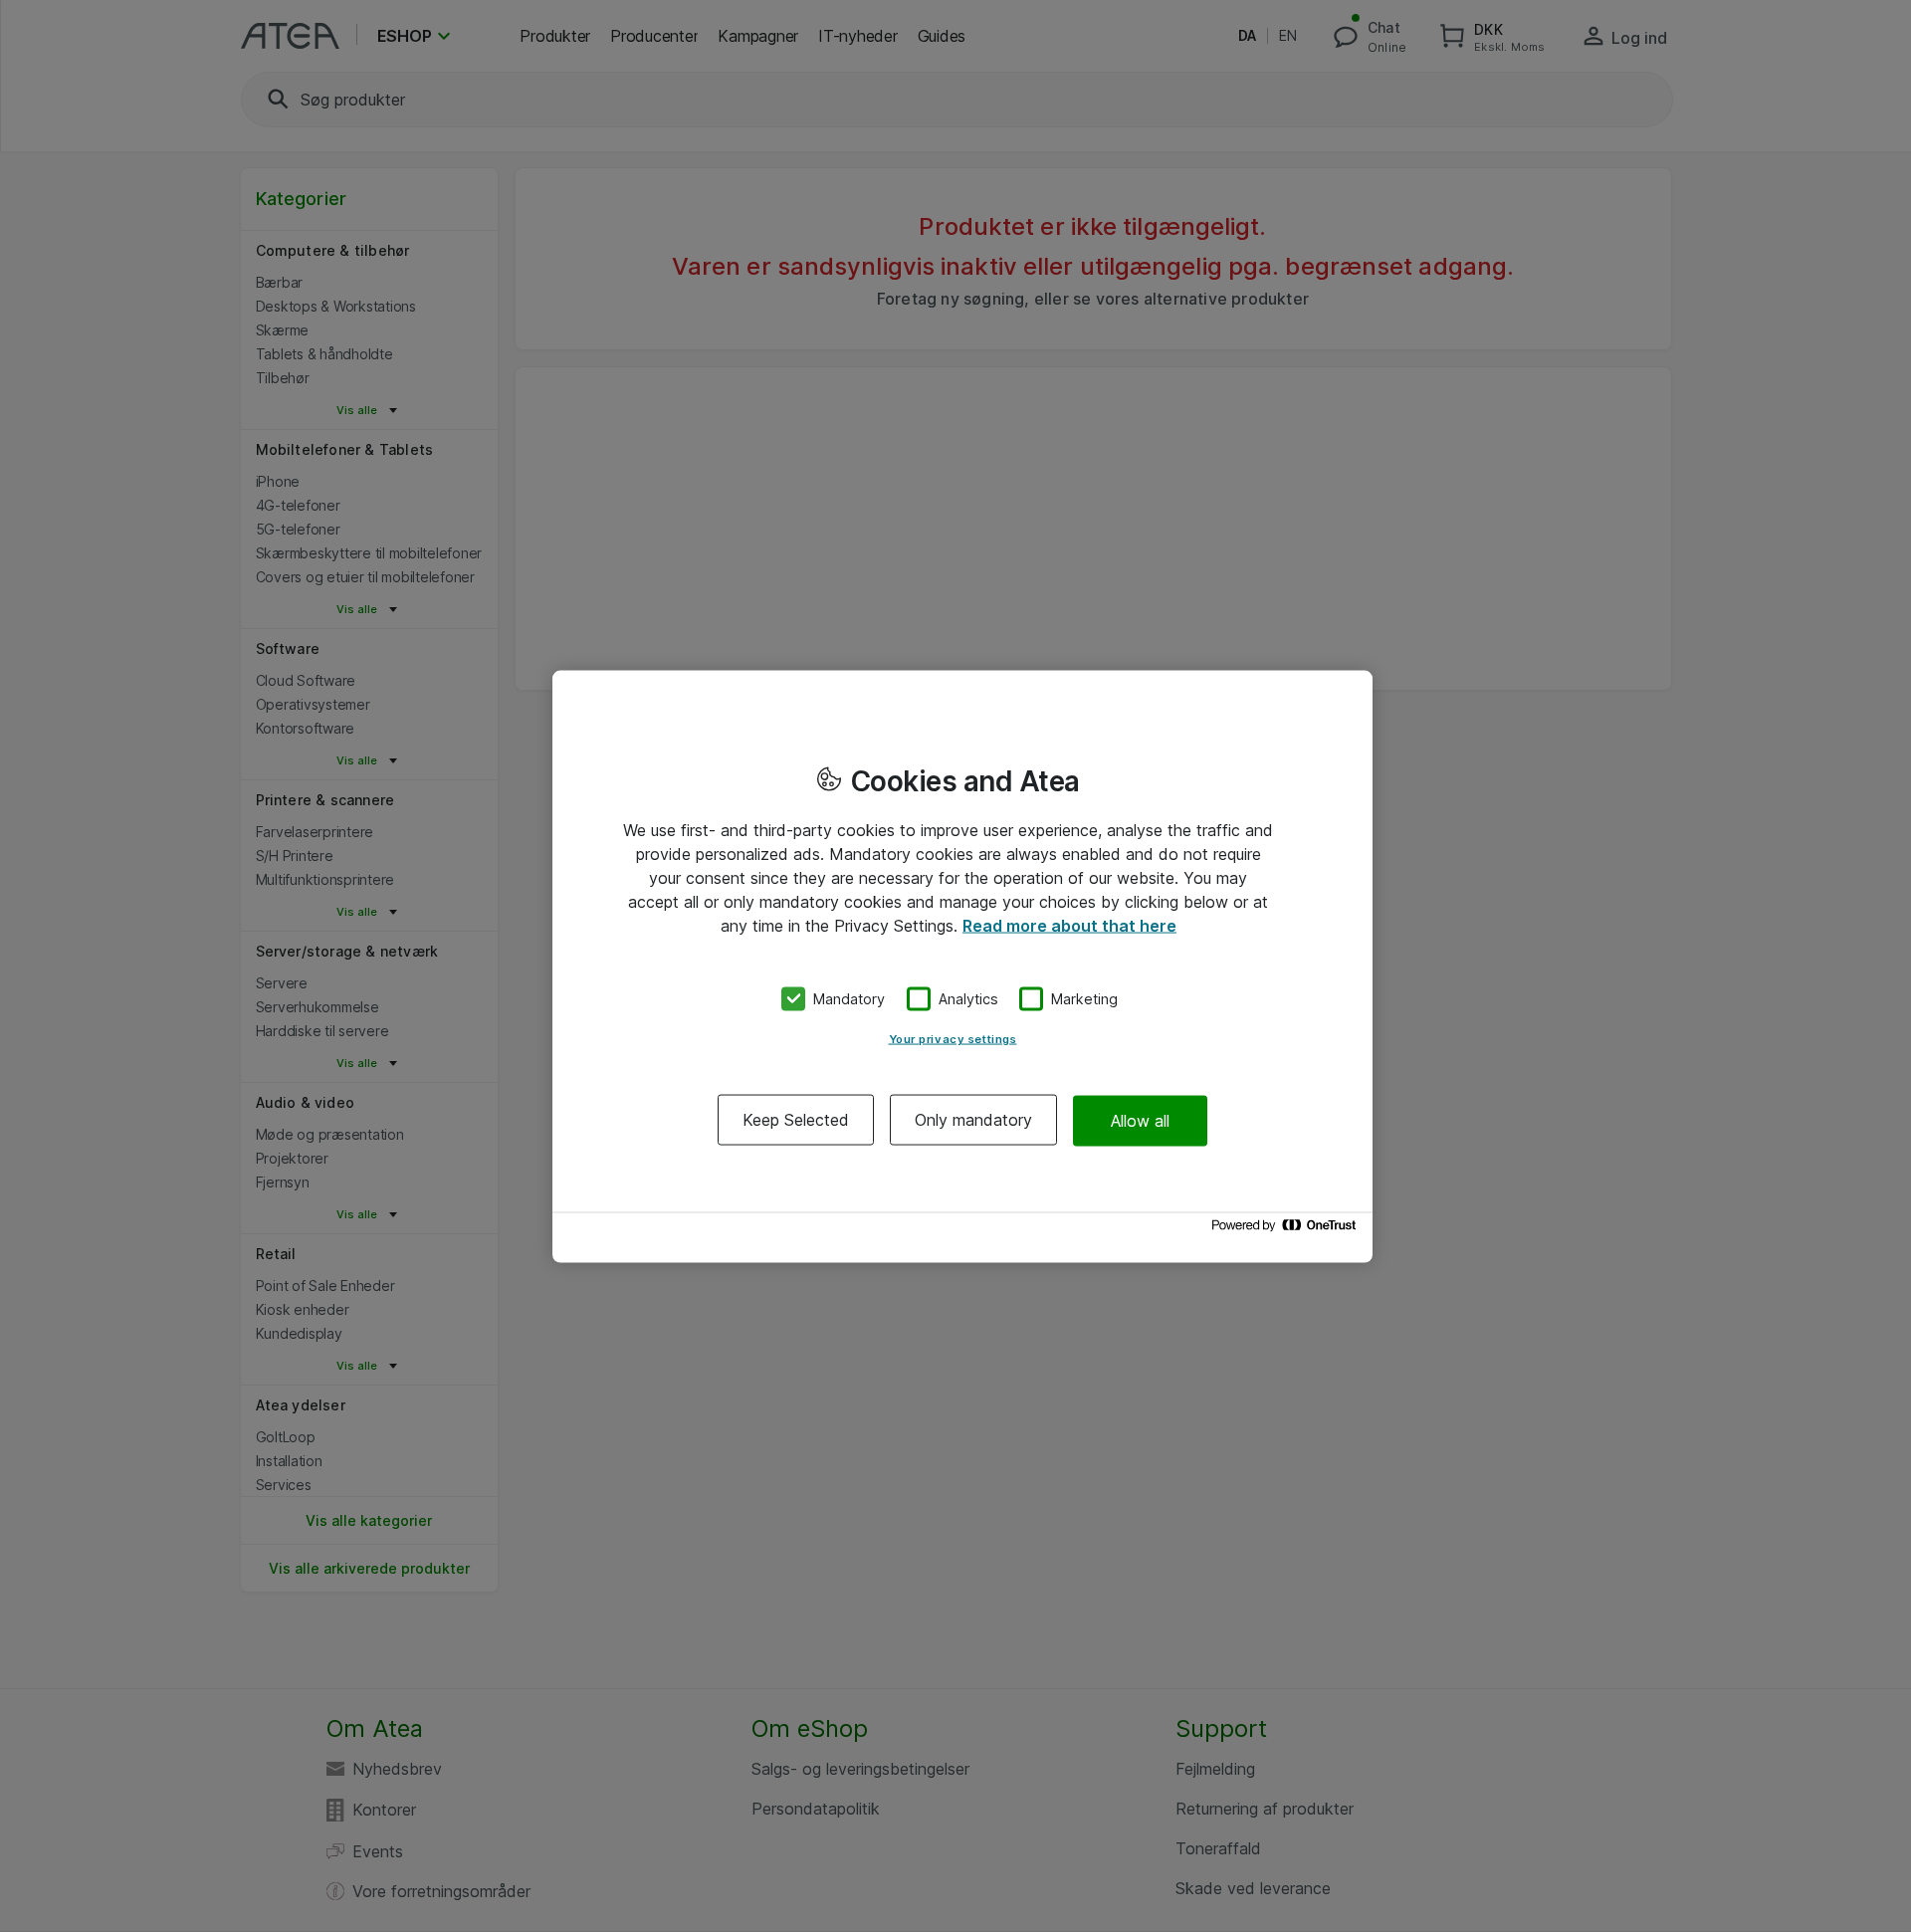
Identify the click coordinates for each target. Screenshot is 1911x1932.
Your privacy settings (953, 1039)
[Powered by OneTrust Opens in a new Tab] (1287, 1230)
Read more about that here (1069, 925)
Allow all (1140, 1120)
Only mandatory (973, 1120)
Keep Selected (796, 1120)
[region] (962, 966)
